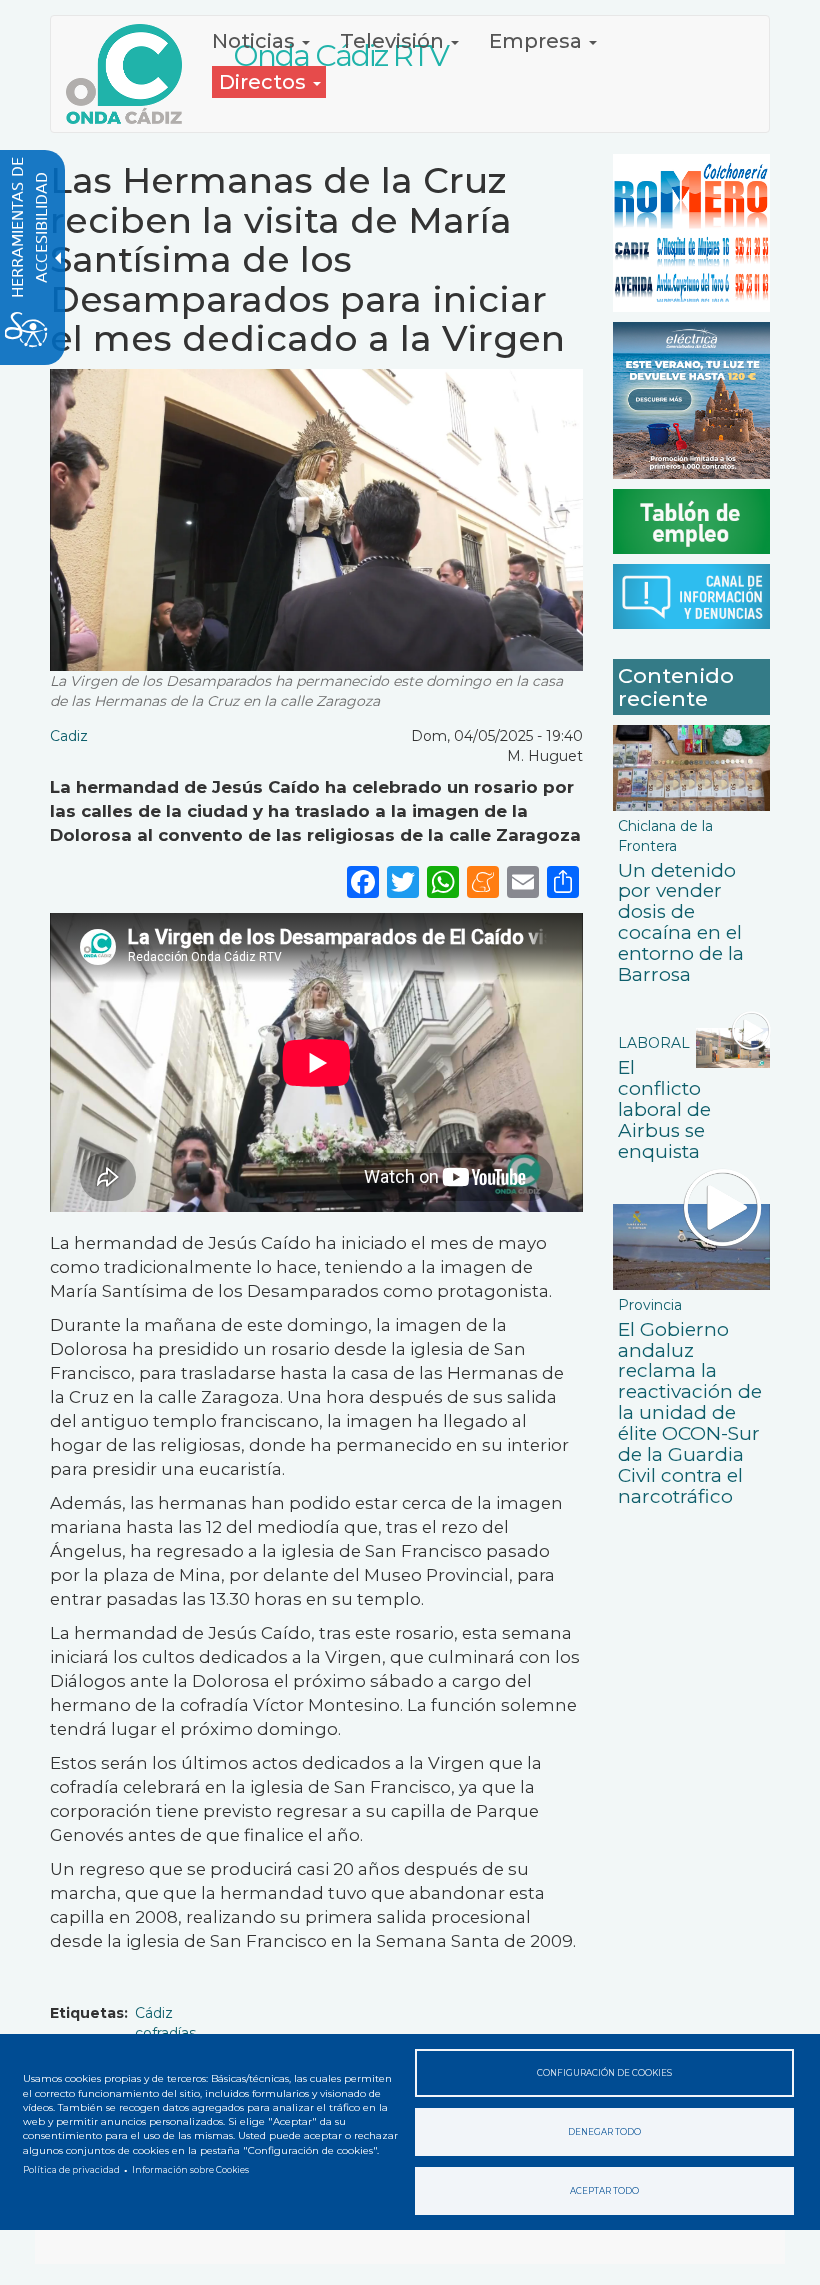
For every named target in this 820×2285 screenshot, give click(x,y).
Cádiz (154, 2013)
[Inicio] (131, 74)
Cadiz (69, 736)
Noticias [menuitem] (256, 41)
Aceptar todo (604, 2191)
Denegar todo (604, 2132)
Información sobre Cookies (190, 2170)
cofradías (165, 2033)
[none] (563, 880)
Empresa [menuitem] (538, 41)
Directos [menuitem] (265, 82)
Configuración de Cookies (604, 2073)
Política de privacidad (71, 2170)
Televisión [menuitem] (394, 41)
